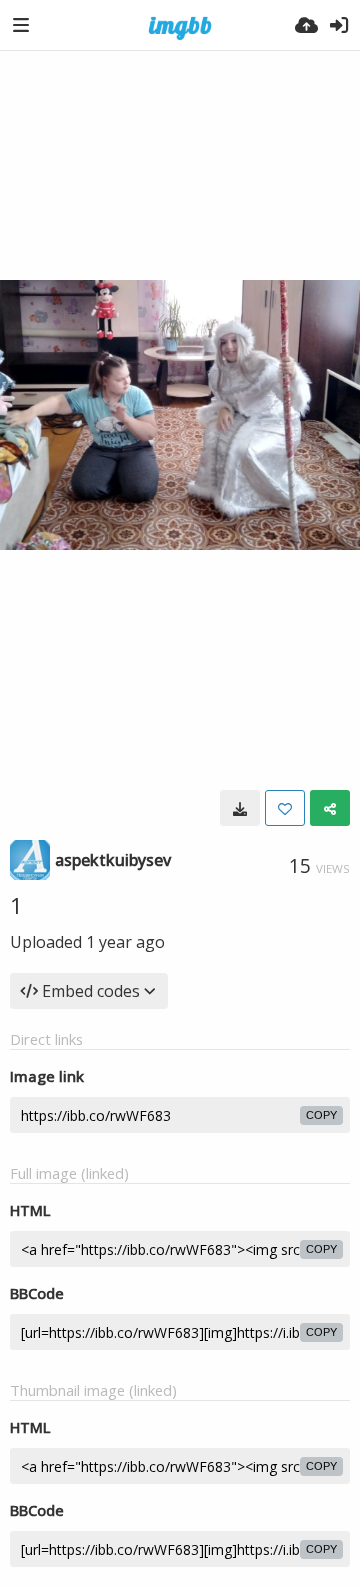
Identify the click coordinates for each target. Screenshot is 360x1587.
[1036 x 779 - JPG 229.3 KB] (240, 808)
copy (321, 1115)
